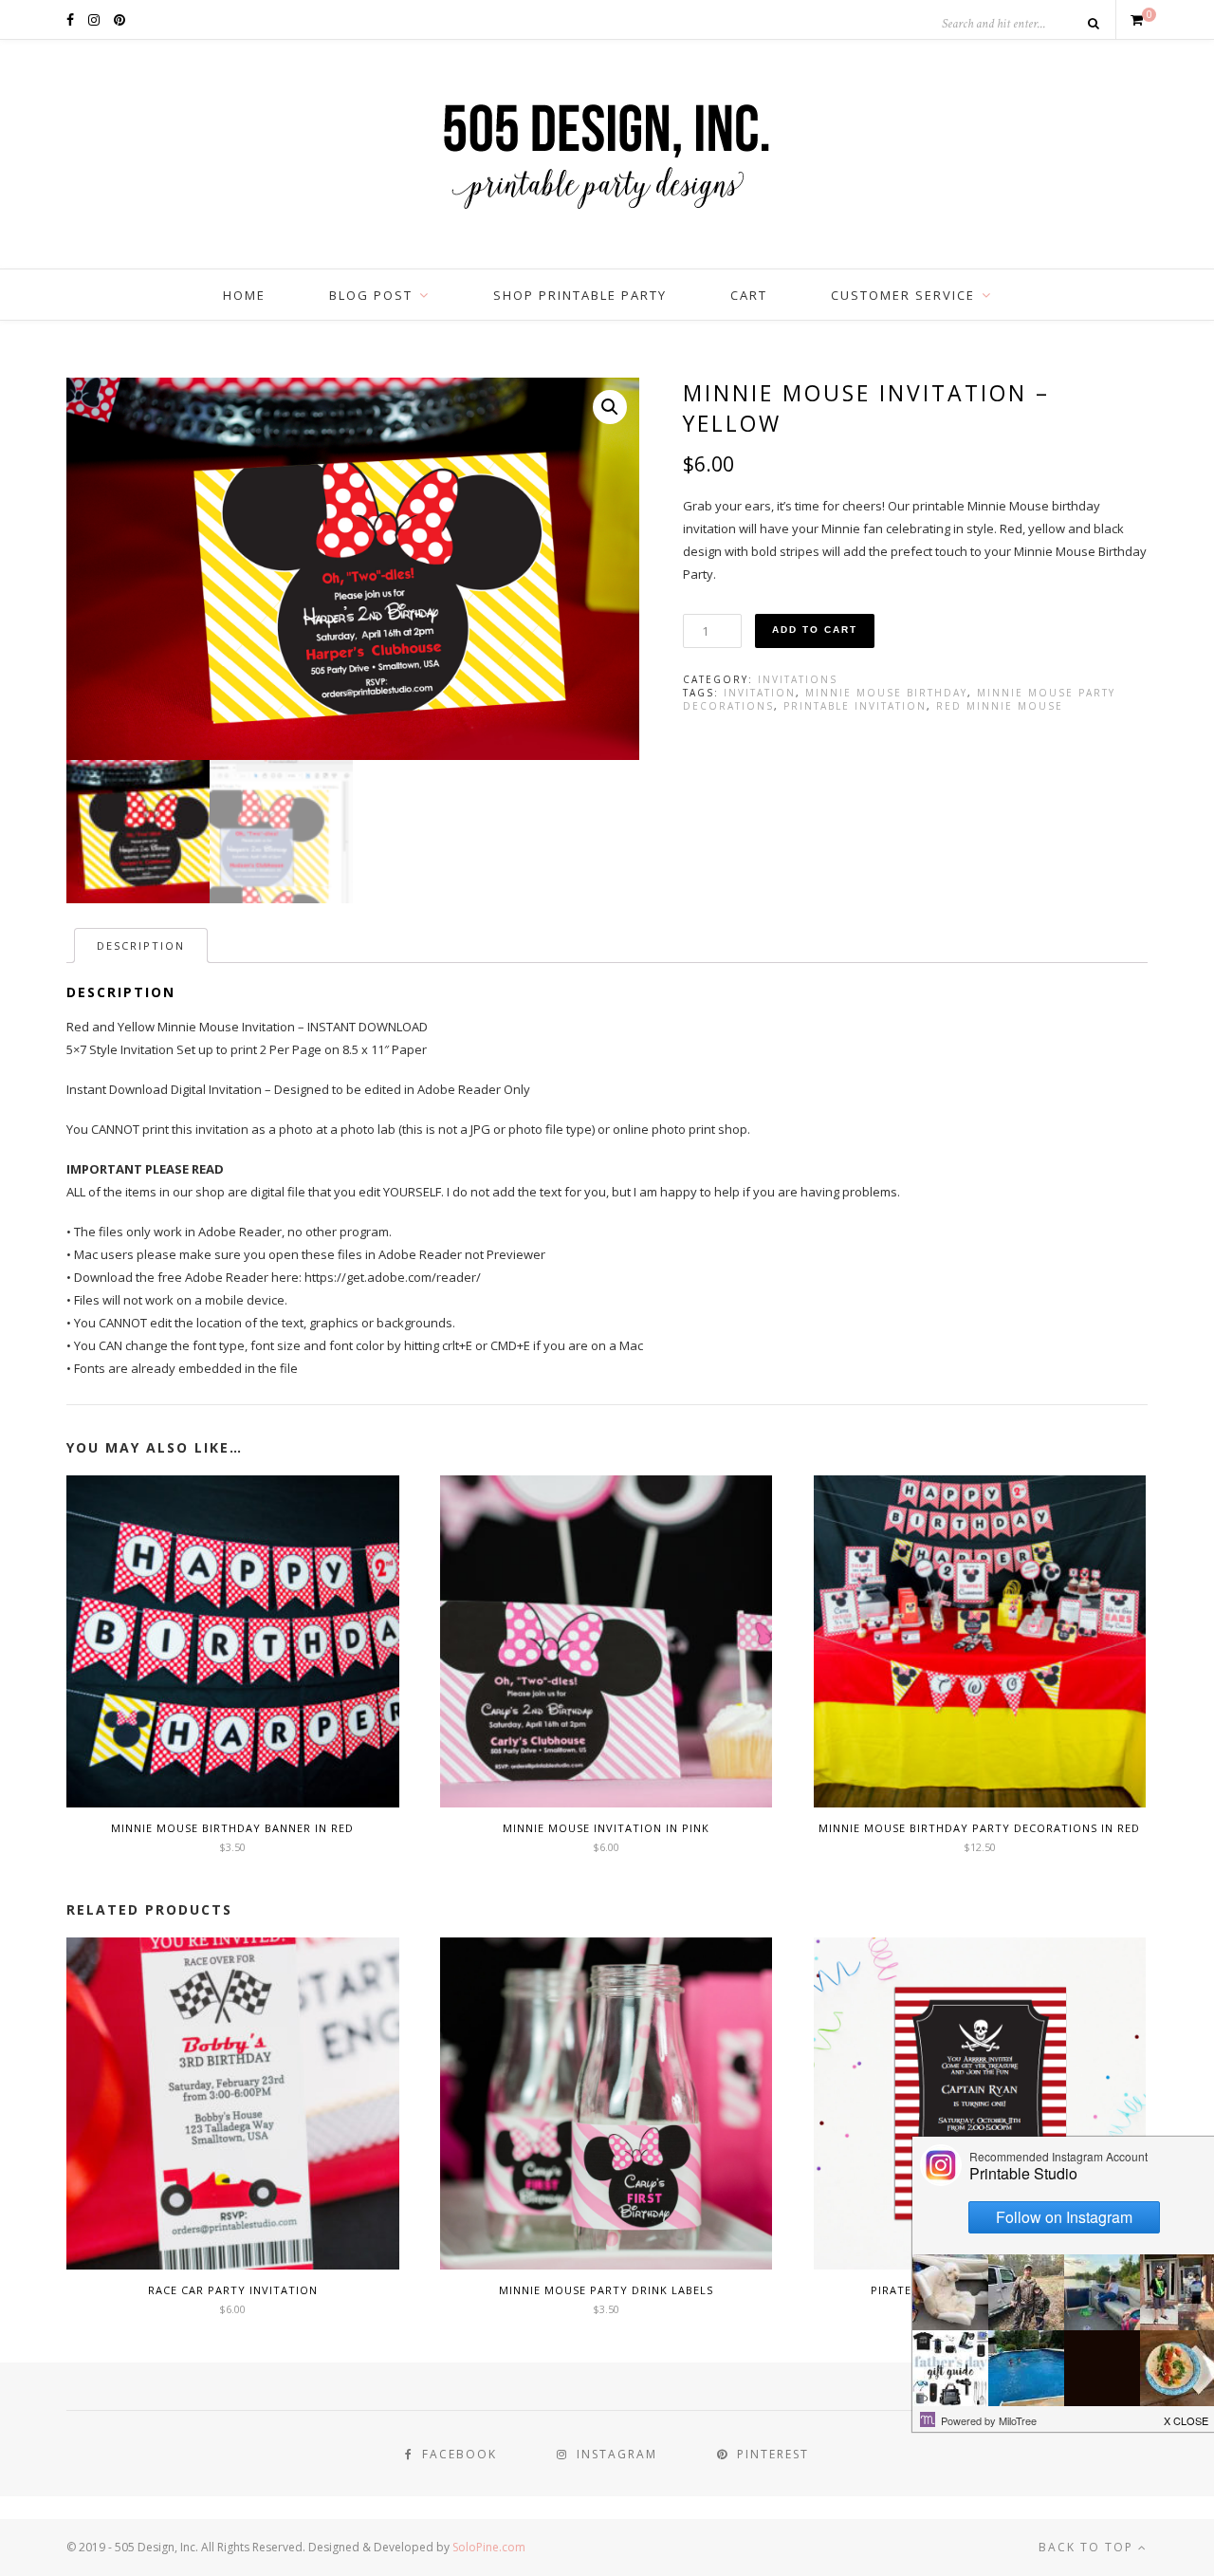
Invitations (798, 679)
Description (141, 945)
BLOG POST (371, 295)
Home (244, 295)
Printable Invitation (855, 706)
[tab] (141, 945)
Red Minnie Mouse (1000, 706)
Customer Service (903, 295)
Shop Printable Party (580, 295)
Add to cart (815, 630)
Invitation (760, 693)
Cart (749, 295)
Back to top (1088, 2547)
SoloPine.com (489, 2547)
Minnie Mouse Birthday (886, 693)
